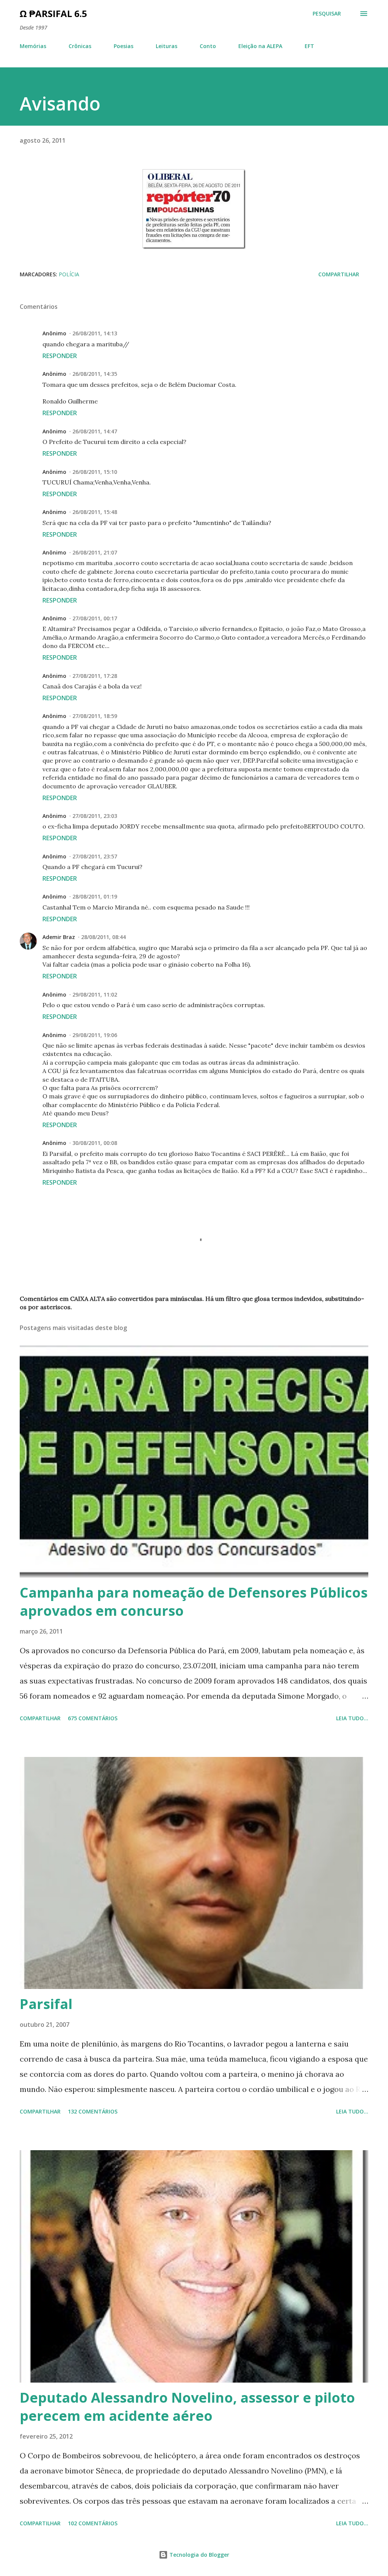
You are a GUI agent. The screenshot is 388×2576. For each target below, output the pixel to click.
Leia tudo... (352, 1718)
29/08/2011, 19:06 (95, 1035)
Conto (208, 46)
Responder (60, 356)
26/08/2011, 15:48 (95, 512)
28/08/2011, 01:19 (95, 896)
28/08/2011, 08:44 (103, 937)
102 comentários (93, 2523)
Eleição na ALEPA (260, 46)
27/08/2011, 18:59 (95, 716)
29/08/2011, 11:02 (95, 994)
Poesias (124, 46)
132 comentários (93, 2111)
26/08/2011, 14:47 (95, 431)
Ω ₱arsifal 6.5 (53, 13)
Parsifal (46, 2004)
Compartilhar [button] (339, 274)
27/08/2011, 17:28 (95, 676)
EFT (309, 46)
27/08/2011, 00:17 (95, 618)
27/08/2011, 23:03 (95, 816)
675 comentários (93, 1718)
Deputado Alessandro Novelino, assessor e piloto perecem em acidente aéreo (187, 2407)
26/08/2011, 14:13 (95, 333)
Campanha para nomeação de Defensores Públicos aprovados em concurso (194, 1602)
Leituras (167, 46)
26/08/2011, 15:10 (95, 472)
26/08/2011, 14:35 (95, 374)
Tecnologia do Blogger (199, 2555)
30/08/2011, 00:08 (95, 1143)
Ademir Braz (59, 937)
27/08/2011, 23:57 (95, 856)
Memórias (33, 46)
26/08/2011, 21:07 (95, 552)
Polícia (69, 274)
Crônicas (80, 46)
